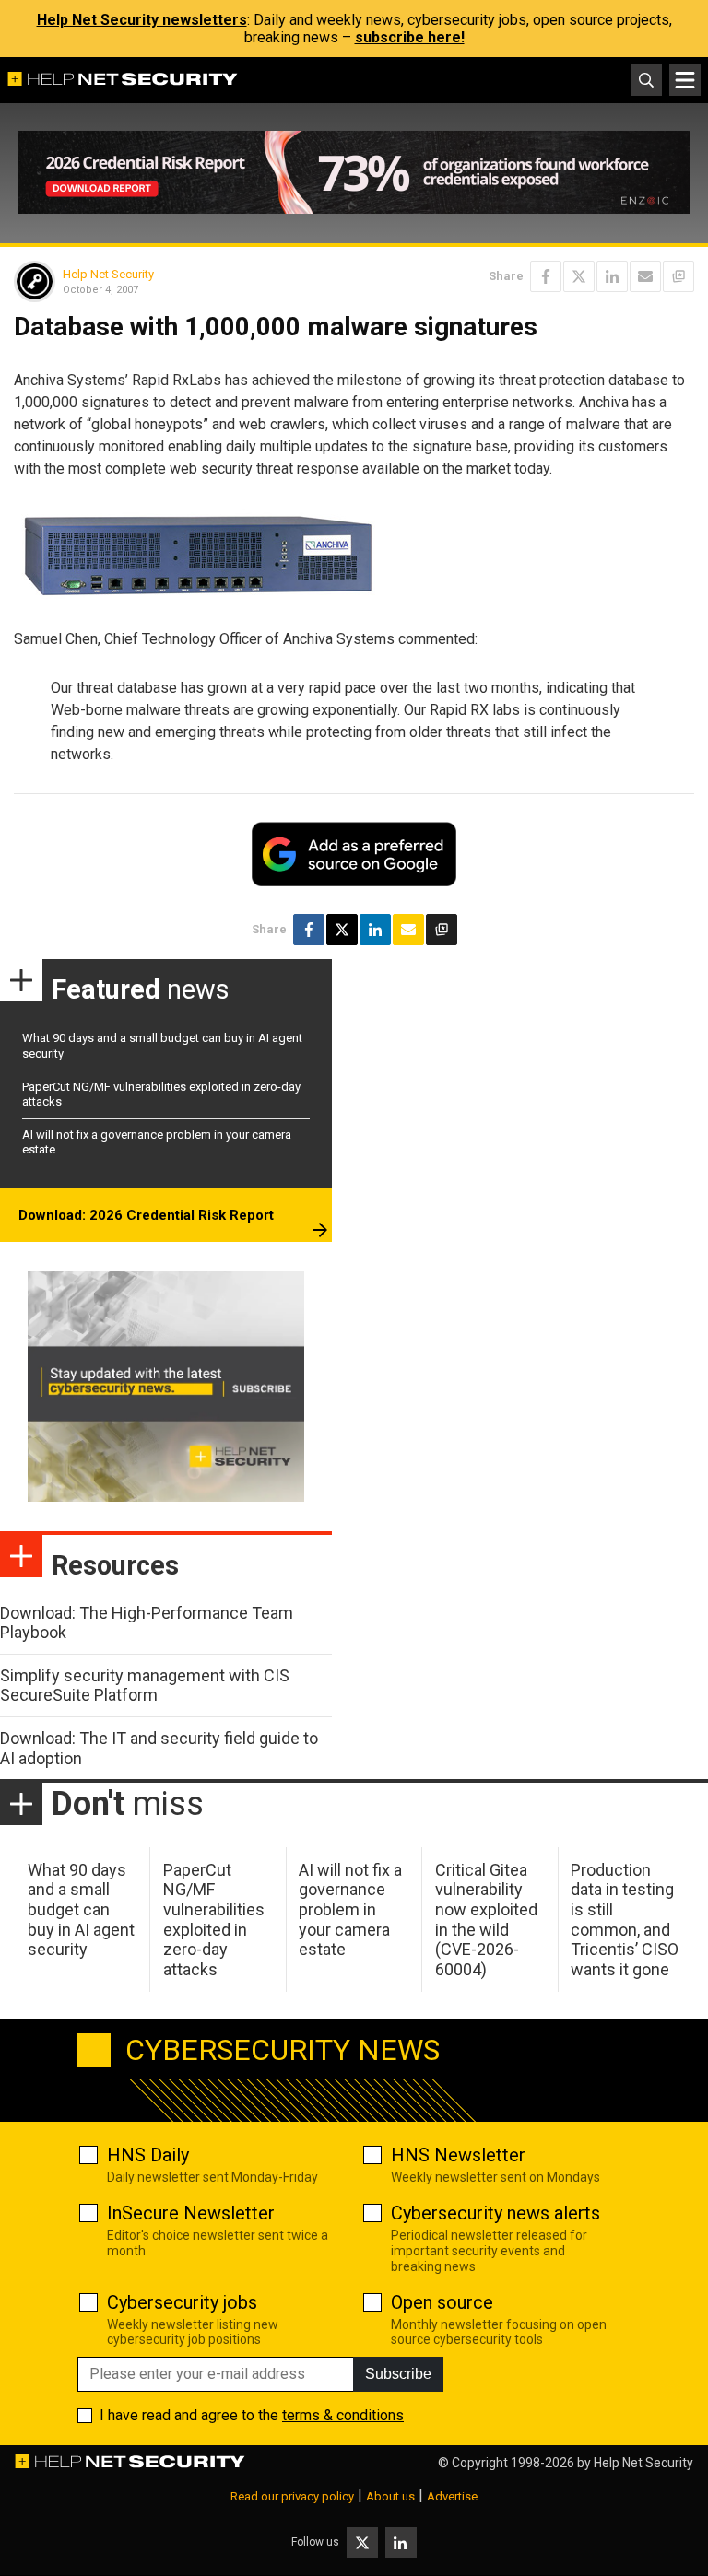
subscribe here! (410, 37)
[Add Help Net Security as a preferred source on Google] (678, 276)
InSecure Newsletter (191, 2213)
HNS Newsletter (458, 2155)
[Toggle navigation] (685, 80)
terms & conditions (343, 2415)
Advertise (452, 2496)
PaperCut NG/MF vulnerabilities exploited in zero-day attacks (214, 1920)
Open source (442, 2302)
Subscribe (398, 2374)
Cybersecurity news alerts (496, 2213)
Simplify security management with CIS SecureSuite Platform (145, 1686)
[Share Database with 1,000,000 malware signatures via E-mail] (645, 276)
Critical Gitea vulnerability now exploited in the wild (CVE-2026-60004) (486, 1920)
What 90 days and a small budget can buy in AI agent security (81, 1909)
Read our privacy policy (292, 2496)
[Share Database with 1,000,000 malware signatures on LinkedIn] (612, 276)
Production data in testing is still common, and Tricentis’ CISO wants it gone (625, 1920)
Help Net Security (108, 274)
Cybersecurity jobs (182, 2302)
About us (390, 2496)
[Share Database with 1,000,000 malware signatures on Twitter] (579, 276)
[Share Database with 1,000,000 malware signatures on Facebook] (546, 276)
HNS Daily (148, 2155)
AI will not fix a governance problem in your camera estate (350, 1909)
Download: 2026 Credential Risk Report (146, 1215)
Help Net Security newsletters (142, 20)
